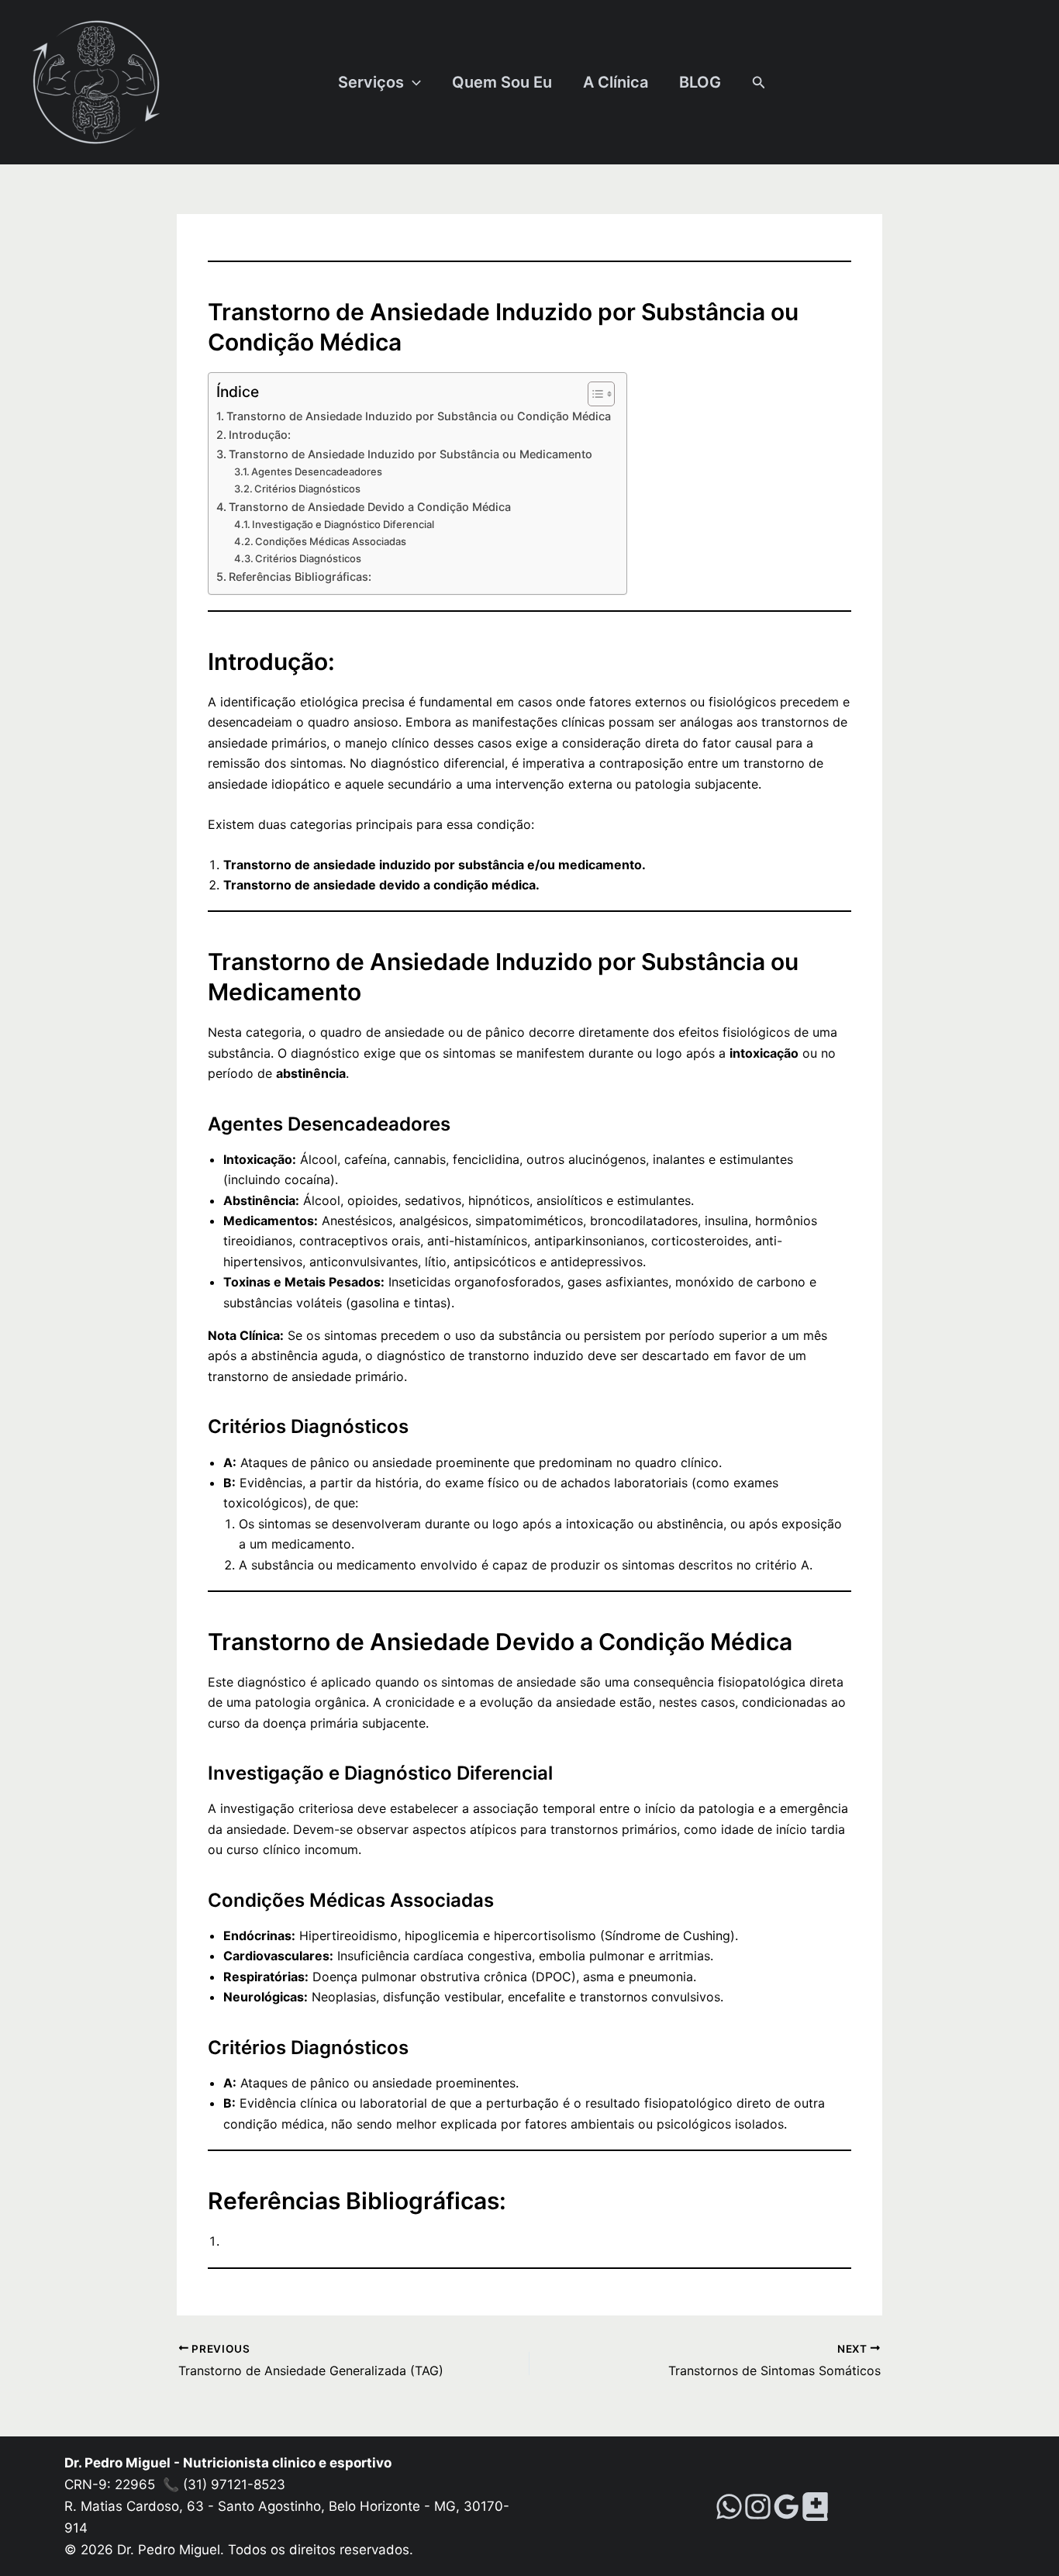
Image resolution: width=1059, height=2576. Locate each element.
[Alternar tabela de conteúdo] (593, 394)
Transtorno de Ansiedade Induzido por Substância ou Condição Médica (419, 416)
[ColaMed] (815, 2507)
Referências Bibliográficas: (300, 577)
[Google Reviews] (786, 2507)
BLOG (700, 82)
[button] (412, 82)
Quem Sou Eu (502, 82)
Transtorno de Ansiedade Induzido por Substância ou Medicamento (410, 454)
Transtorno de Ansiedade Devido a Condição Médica (370, 507)
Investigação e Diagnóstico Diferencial (343, 524)
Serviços (371, 82)
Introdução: (260, 435)
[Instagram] (758, 2507)
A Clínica (616, 82)
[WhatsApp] (729, 2507)
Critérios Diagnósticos (307, 489)
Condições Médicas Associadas (331, 541)
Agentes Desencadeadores (317, 471)
